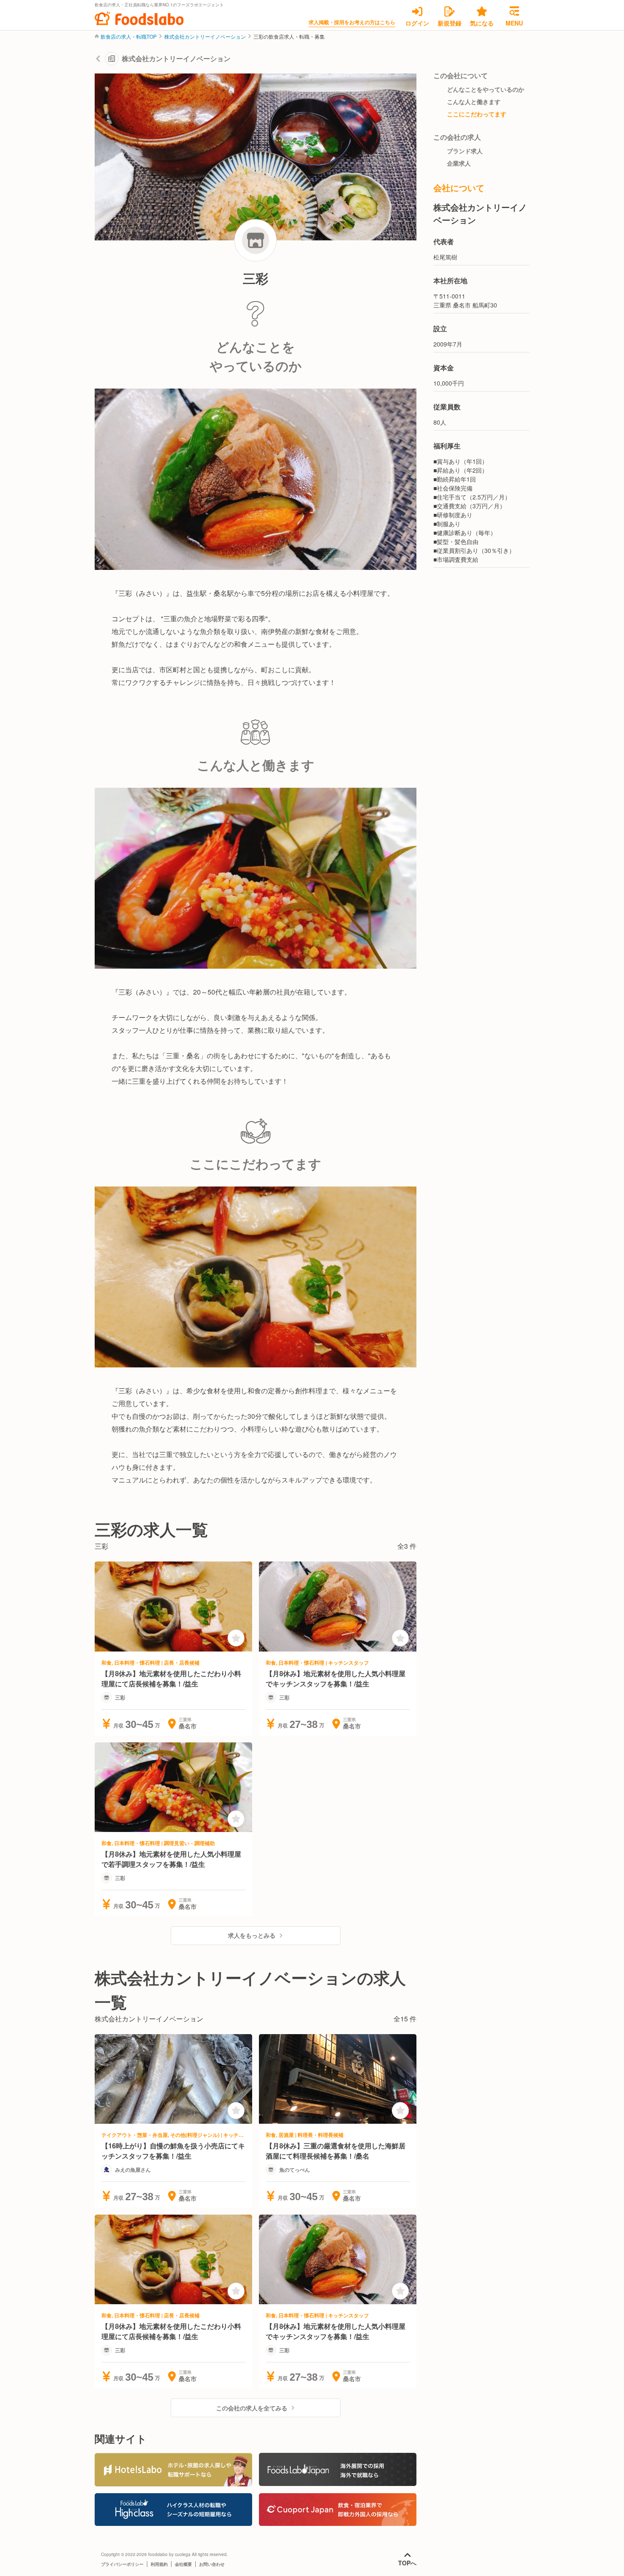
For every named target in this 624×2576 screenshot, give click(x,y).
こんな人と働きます (474, 101)
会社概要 (183, 2564)
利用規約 (159, 2564)
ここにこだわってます (477, 114)
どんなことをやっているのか (486, 89)
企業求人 (459, 163)
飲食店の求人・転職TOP (129, 37)
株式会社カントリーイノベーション (205, 37)
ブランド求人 (465, 151)
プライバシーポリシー (122, 2564)
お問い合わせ (212, 2564)
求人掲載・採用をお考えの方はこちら (352, 22)
